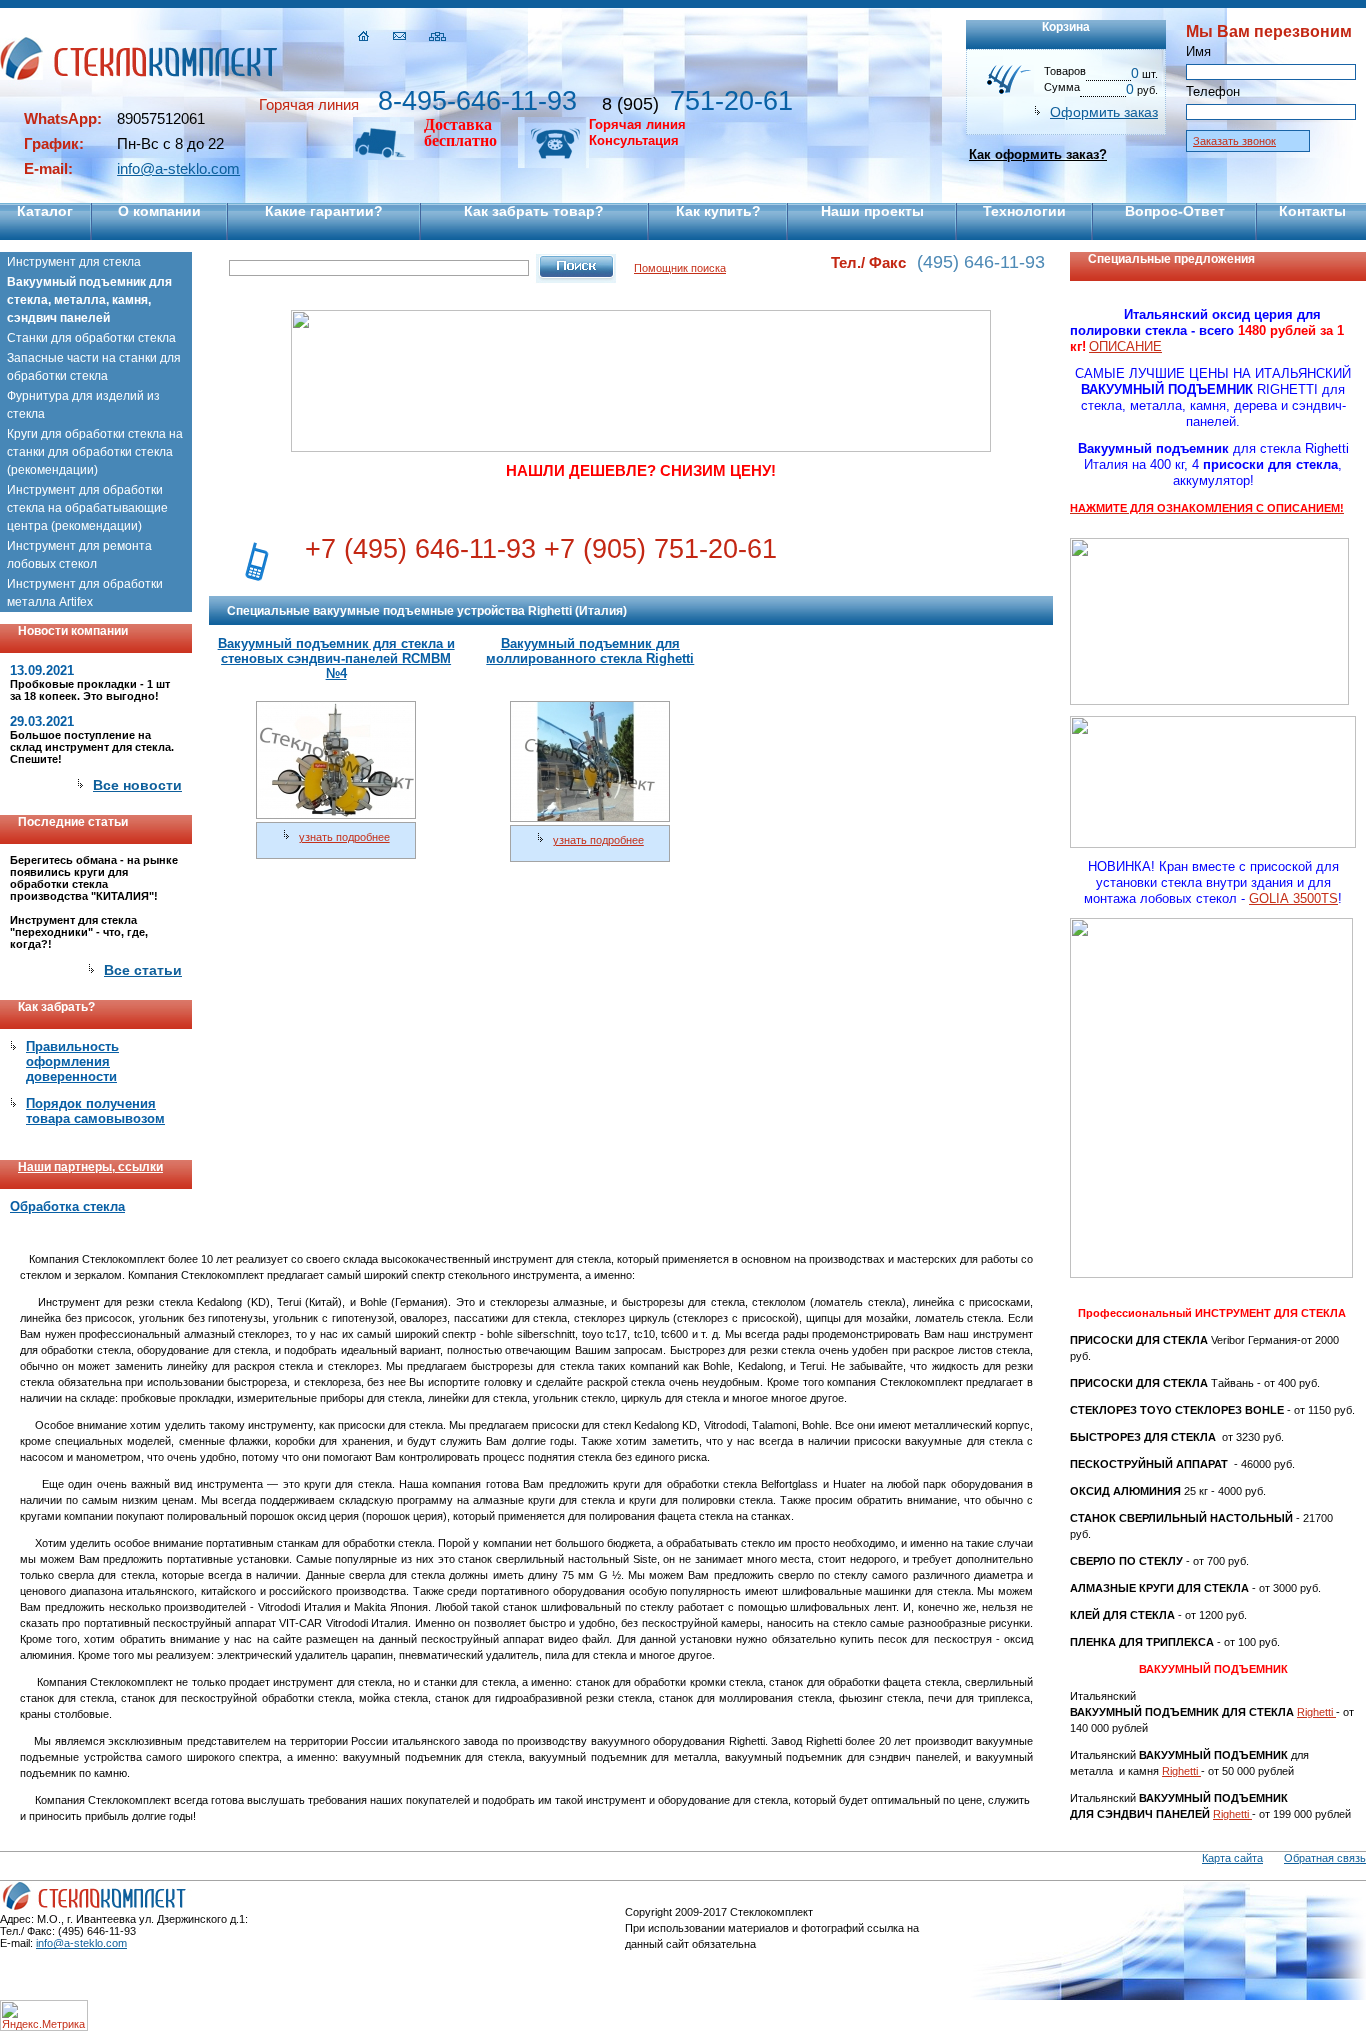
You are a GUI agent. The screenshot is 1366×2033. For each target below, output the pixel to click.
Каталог (45, 211)
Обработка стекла (67, 1206)
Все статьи (143, 970)
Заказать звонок (1234, 141)
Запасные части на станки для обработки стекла (94, 367)
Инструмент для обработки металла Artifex (85, 593)
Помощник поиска (680, 268)
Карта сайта (1232, 1858)
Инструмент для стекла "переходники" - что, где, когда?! (79, 932)
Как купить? (718, 211)
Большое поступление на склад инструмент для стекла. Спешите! (92, 747)
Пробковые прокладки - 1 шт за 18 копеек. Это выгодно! (90, 690)
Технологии (1024, 211)
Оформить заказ (1104, 112)
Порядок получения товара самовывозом (95, 1111)
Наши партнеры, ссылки (90, 1167)
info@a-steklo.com (178, 168)
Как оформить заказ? (1038, 154)
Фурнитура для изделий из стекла (83, 405)
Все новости (137, 785)
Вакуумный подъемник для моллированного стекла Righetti (590, 651)
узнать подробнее (344, 837)
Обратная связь (1325, 1858)
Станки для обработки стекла (91, 338)
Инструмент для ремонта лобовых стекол (79, 555)
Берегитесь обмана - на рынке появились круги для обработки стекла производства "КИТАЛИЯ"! (94, 878)
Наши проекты (872, 211)
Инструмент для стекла (74, 262)
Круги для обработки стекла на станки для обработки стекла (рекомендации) (95, 452)
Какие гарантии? (324, 211)
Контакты (1312, 211)
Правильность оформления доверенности (72, 1061)
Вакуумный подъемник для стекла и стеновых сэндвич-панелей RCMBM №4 (336, 658)
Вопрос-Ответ (1175, 211)
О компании (159, 211)
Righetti (1316, 1712)
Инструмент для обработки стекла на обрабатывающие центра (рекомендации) (87, 508)
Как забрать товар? (534, 211)
